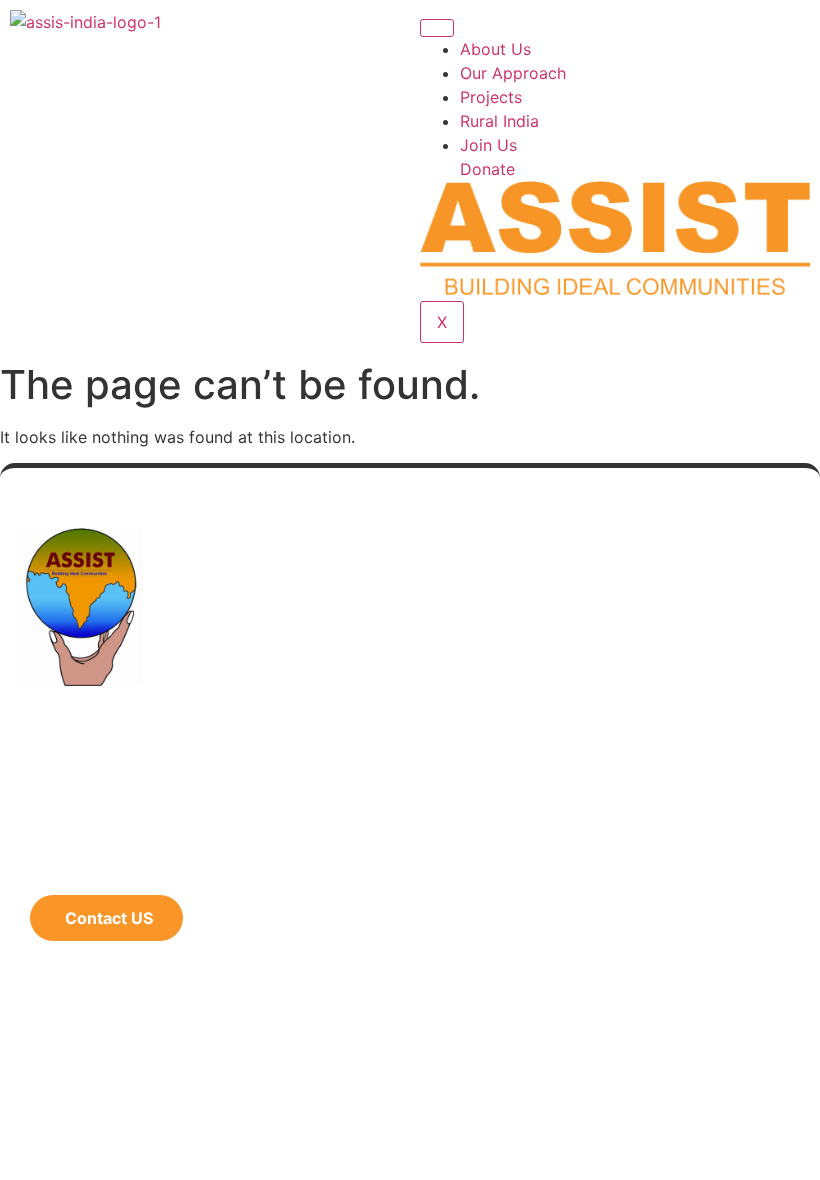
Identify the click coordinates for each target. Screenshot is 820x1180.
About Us (495, 49)
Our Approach (513, 73)
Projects (491, 97)
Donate (487, 169)
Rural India (499, 121)
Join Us (488, 145)
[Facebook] (45, 864)
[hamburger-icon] (437, 28)
